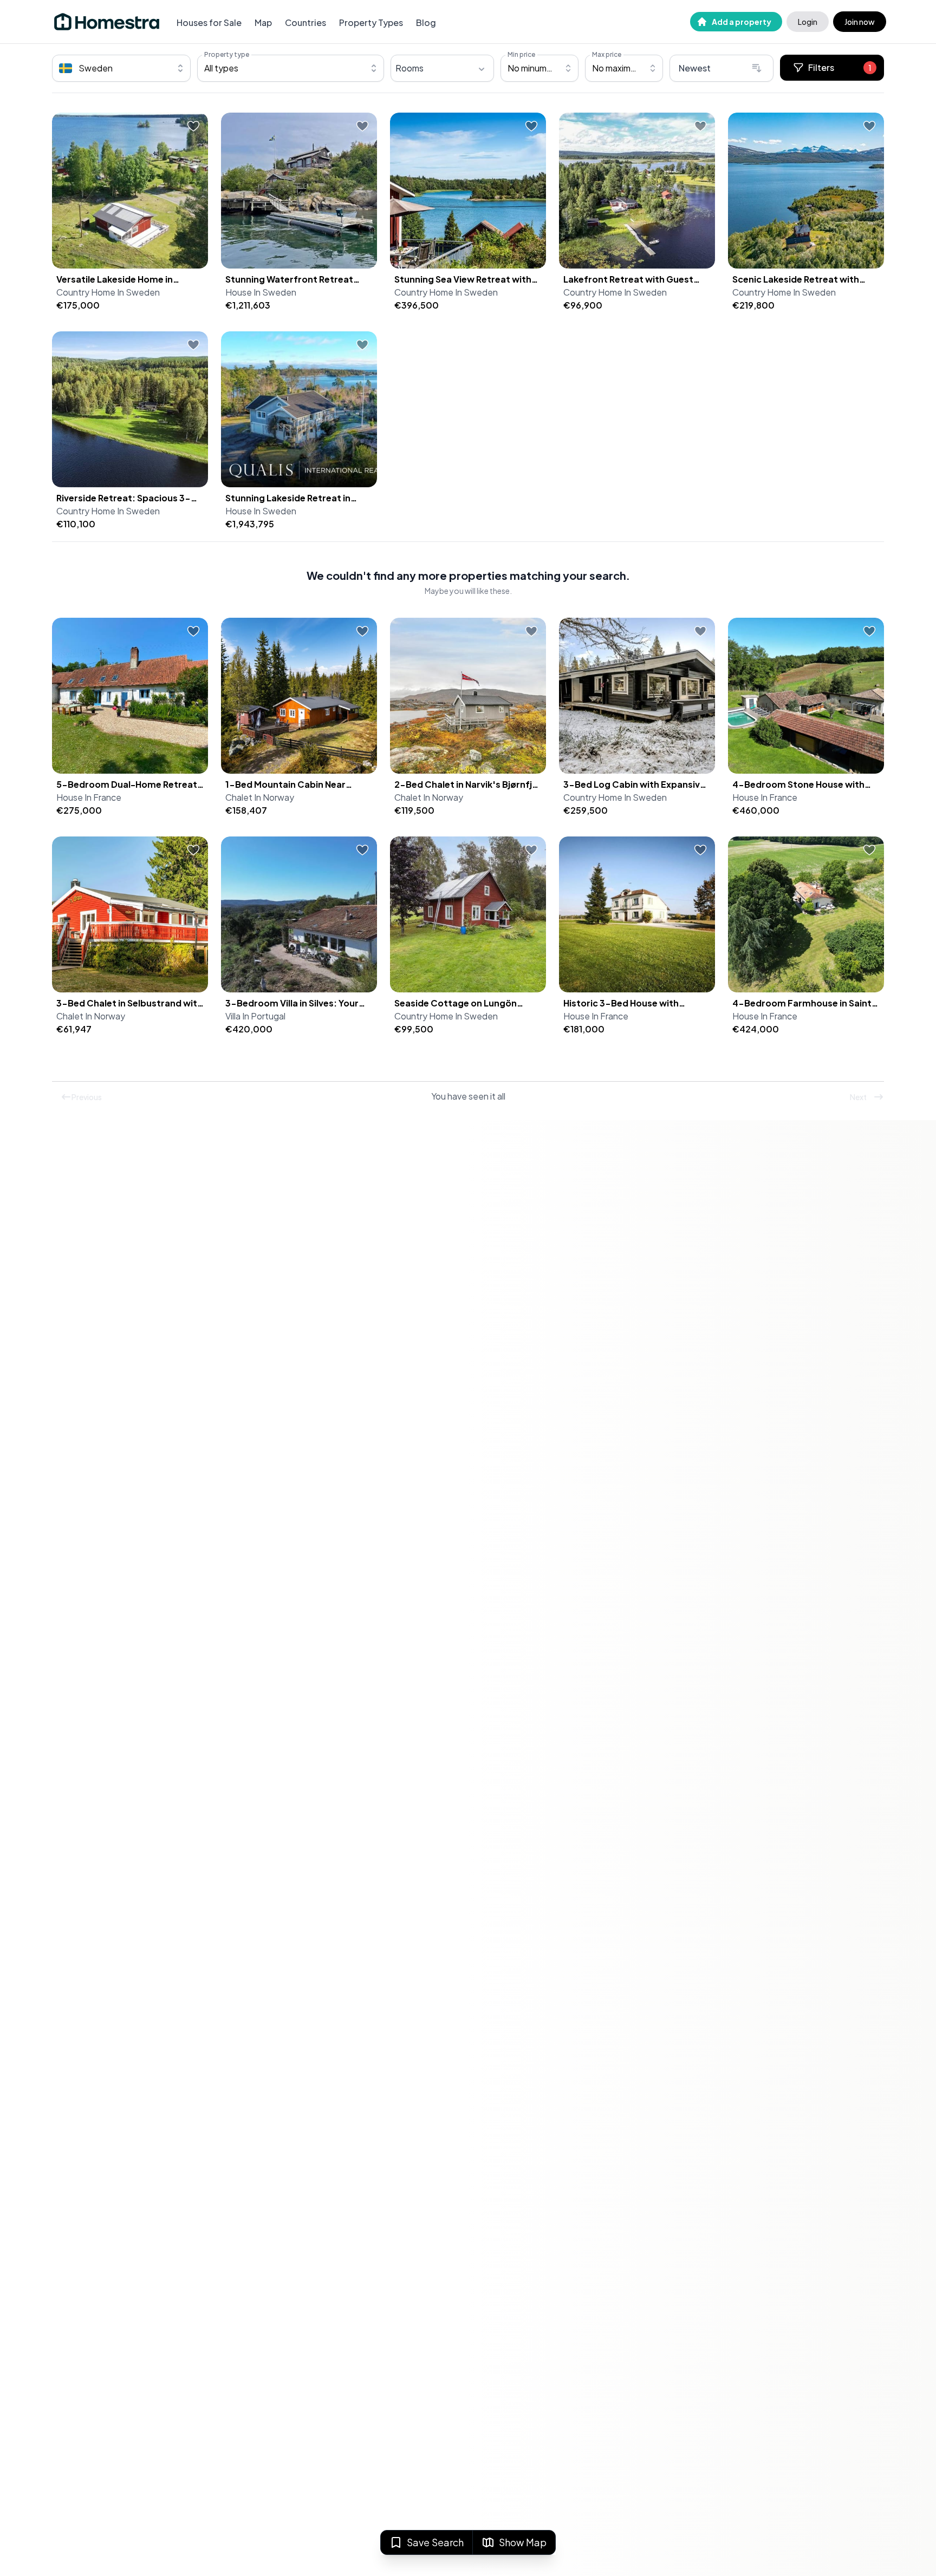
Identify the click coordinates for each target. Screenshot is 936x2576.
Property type (227, 54)
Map (263, 22)
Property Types (371, 22)
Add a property (742, 22)
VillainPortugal (255, 1016)
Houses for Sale (209, 22)
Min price (521, 54)
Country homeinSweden (108, 292)
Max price (607, 54)
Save (435, 2542)
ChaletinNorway (260, 797)
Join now (860, 22)
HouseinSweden (261, 292)
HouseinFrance (89, 797)
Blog (426, 22)
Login (808, 22)
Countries (305, 22)
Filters (840, 67)
